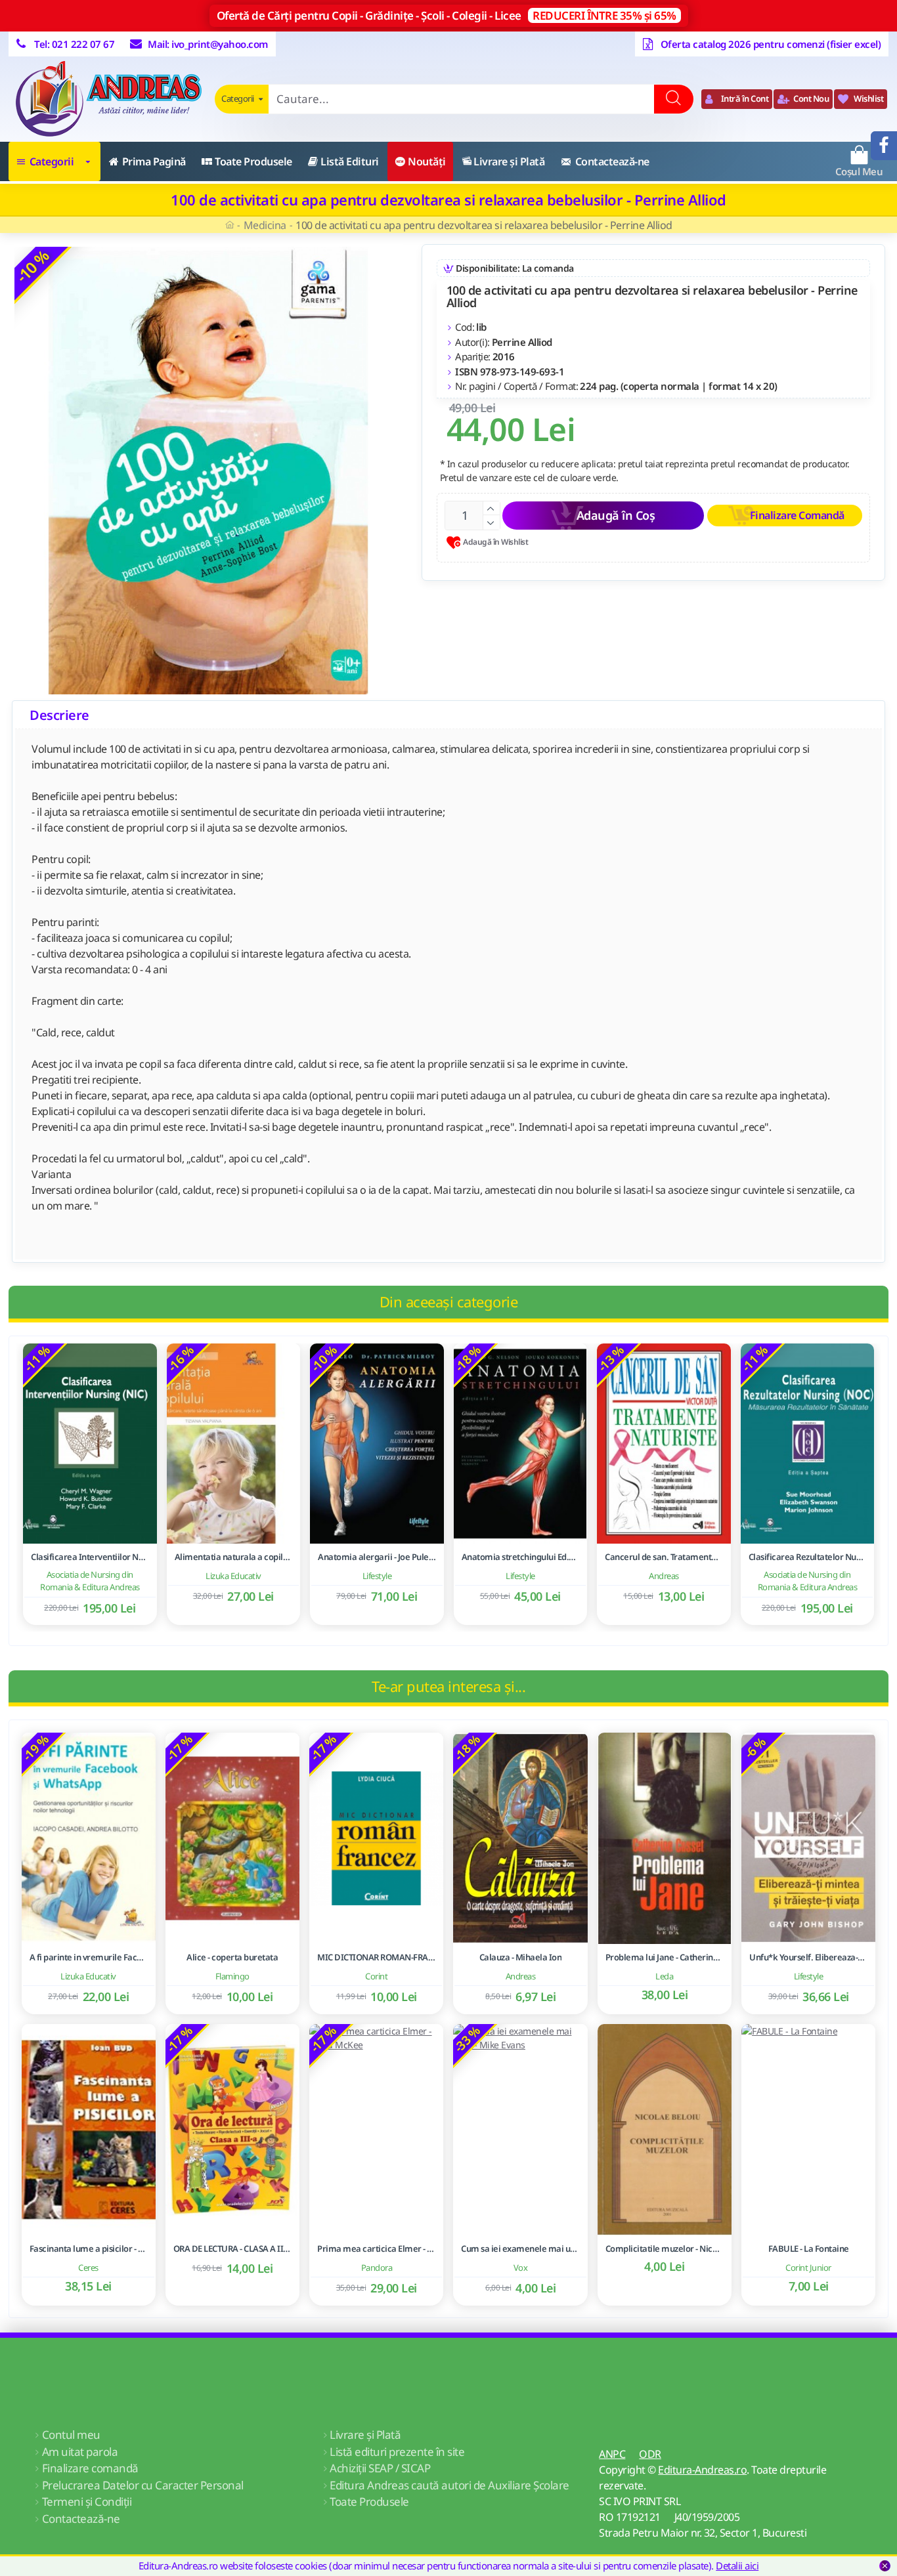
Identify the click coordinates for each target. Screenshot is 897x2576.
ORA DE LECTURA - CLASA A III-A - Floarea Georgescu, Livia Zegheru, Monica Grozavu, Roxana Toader (232, 2249)
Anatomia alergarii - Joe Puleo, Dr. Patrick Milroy (377, 1557)
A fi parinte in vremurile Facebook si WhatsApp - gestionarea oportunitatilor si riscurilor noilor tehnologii (89, 1957)
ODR (650, 2454)
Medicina (265, 225)
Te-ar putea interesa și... (448, 1686)
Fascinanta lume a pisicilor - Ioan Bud (89, 2249)
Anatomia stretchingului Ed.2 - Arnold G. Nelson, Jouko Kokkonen (521, 1557)
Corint (376, 1976)
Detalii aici (737, 2565)
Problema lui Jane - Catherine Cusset (665, 1957)
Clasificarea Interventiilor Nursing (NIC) (90, 1557)
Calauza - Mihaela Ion (521, 1957)
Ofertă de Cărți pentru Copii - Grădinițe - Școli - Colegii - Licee (447, 15)
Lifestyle (377, 1576)
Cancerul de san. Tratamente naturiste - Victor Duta (664, 1557)
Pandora (377, 2268)
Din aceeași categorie (449, 1301)
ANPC (612, 2454)
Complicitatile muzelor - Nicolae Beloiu (665, 2249)
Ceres (88, 2268)
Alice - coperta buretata (232, 1957)
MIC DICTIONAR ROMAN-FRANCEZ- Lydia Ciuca (376, 1957)
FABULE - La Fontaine (809, 2249)
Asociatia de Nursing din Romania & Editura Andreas (90, 1581)
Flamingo (232, 1976)
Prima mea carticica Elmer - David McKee (376, 2249)
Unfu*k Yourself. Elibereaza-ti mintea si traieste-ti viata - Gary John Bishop (808, 1957)
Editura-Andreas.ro (702, 2470)
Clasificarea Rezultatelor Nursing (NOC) (808, 1557)
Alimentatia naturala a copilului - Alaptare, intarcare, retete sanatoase (234, 1557)
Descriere (59, 715)
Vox (521, 2268)
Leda (664, 1976)
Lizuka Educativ (233, 1576)
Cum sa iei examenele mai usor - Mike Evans (520, 2249)
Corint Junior (808, 2268)
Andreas (664, 1576)
